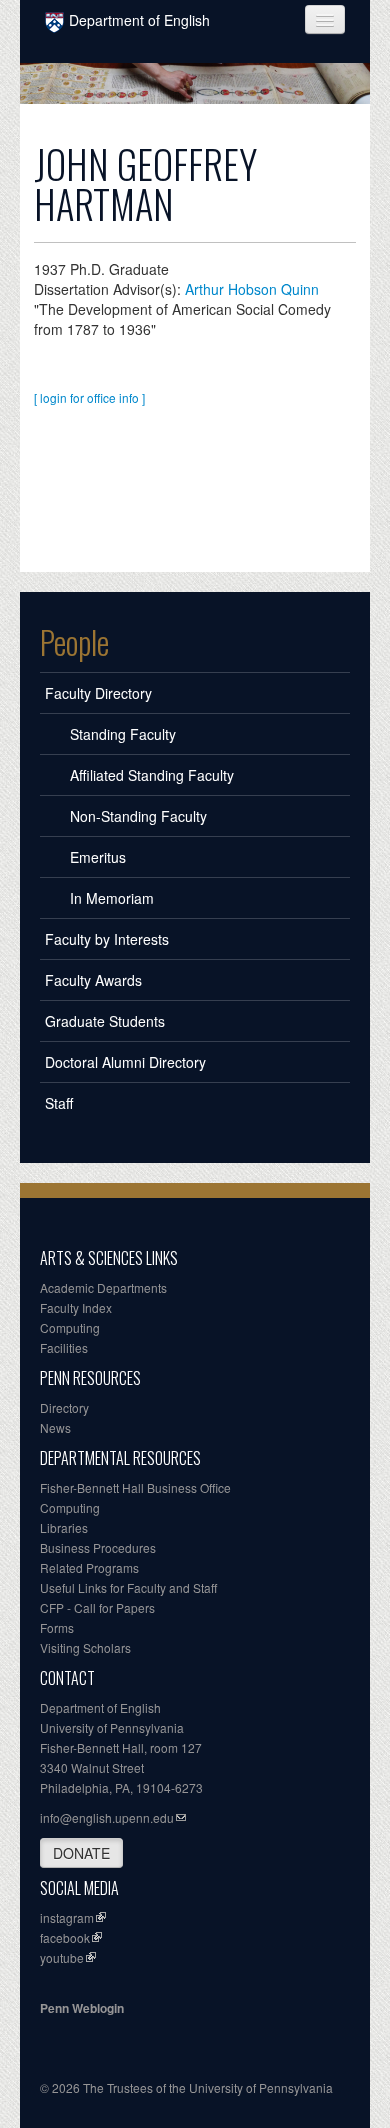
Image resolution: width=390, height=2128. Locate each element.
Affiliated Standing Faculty (152, 775)
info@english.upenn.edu (107, 1817)
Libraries (64, 1527)
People (74, 642)
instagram (67, 1917)
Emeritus (98, 857)
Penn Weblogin (82, 2008)
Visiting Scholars (85, 1647)
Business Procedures (98, 1547)
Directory (64, 1407)
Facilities (64, 1347)
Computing (70, 1327)
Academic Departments (103, 1287)
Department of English (139, 20)
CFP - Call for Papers (97, 1607)
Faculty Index (76, 1307)
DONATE (81, 1853)
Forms (57, 1627)
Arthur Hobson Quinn (252, 289)
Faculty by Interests (107, 939)
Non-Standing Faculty (138, 816)
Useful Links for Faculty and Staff (128, 1587)
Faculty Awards (93, 980)
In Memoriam (112, 898)
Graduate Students (105, 1021)
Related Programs (89, 1567)
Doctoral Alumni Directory (125, 1062)
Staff (59, 1103)
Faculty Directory (98, 693)
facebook (65, 1937)
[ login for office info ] (89, 397)
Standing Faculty (123, 734)
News (55, 1427)
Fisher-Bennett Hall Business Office (135, 1487)
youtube (62, 1957)
